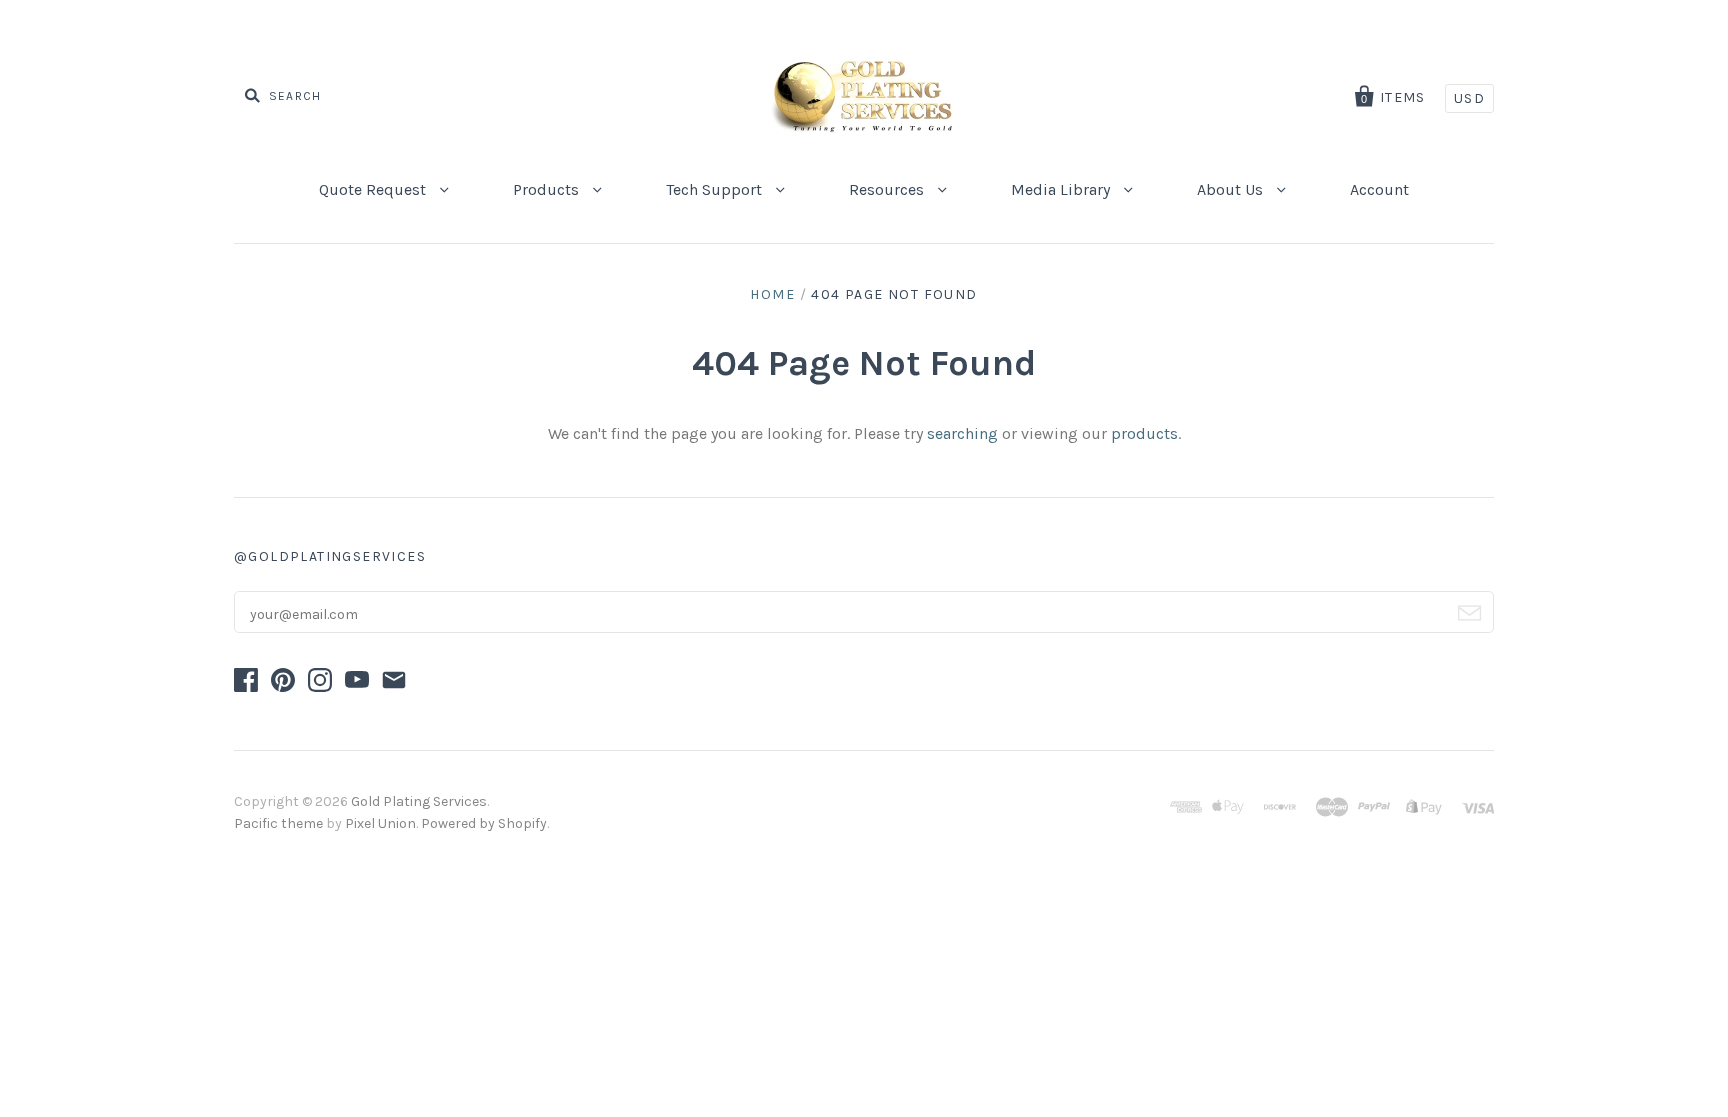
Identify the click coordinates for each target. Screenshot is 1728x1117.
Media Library (1062, 189)
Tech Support (716, 189)
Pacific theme (278, 823)
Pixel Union (380, 823)
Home (772, 294)
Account (1379, 189)
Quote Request (374, 189)
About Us (1232, 189)
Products (548, 189)
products (1144, 433)
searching (962, 433)
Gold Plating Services (419, 801)
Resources (888, 189)
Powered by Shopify (484, 823)
